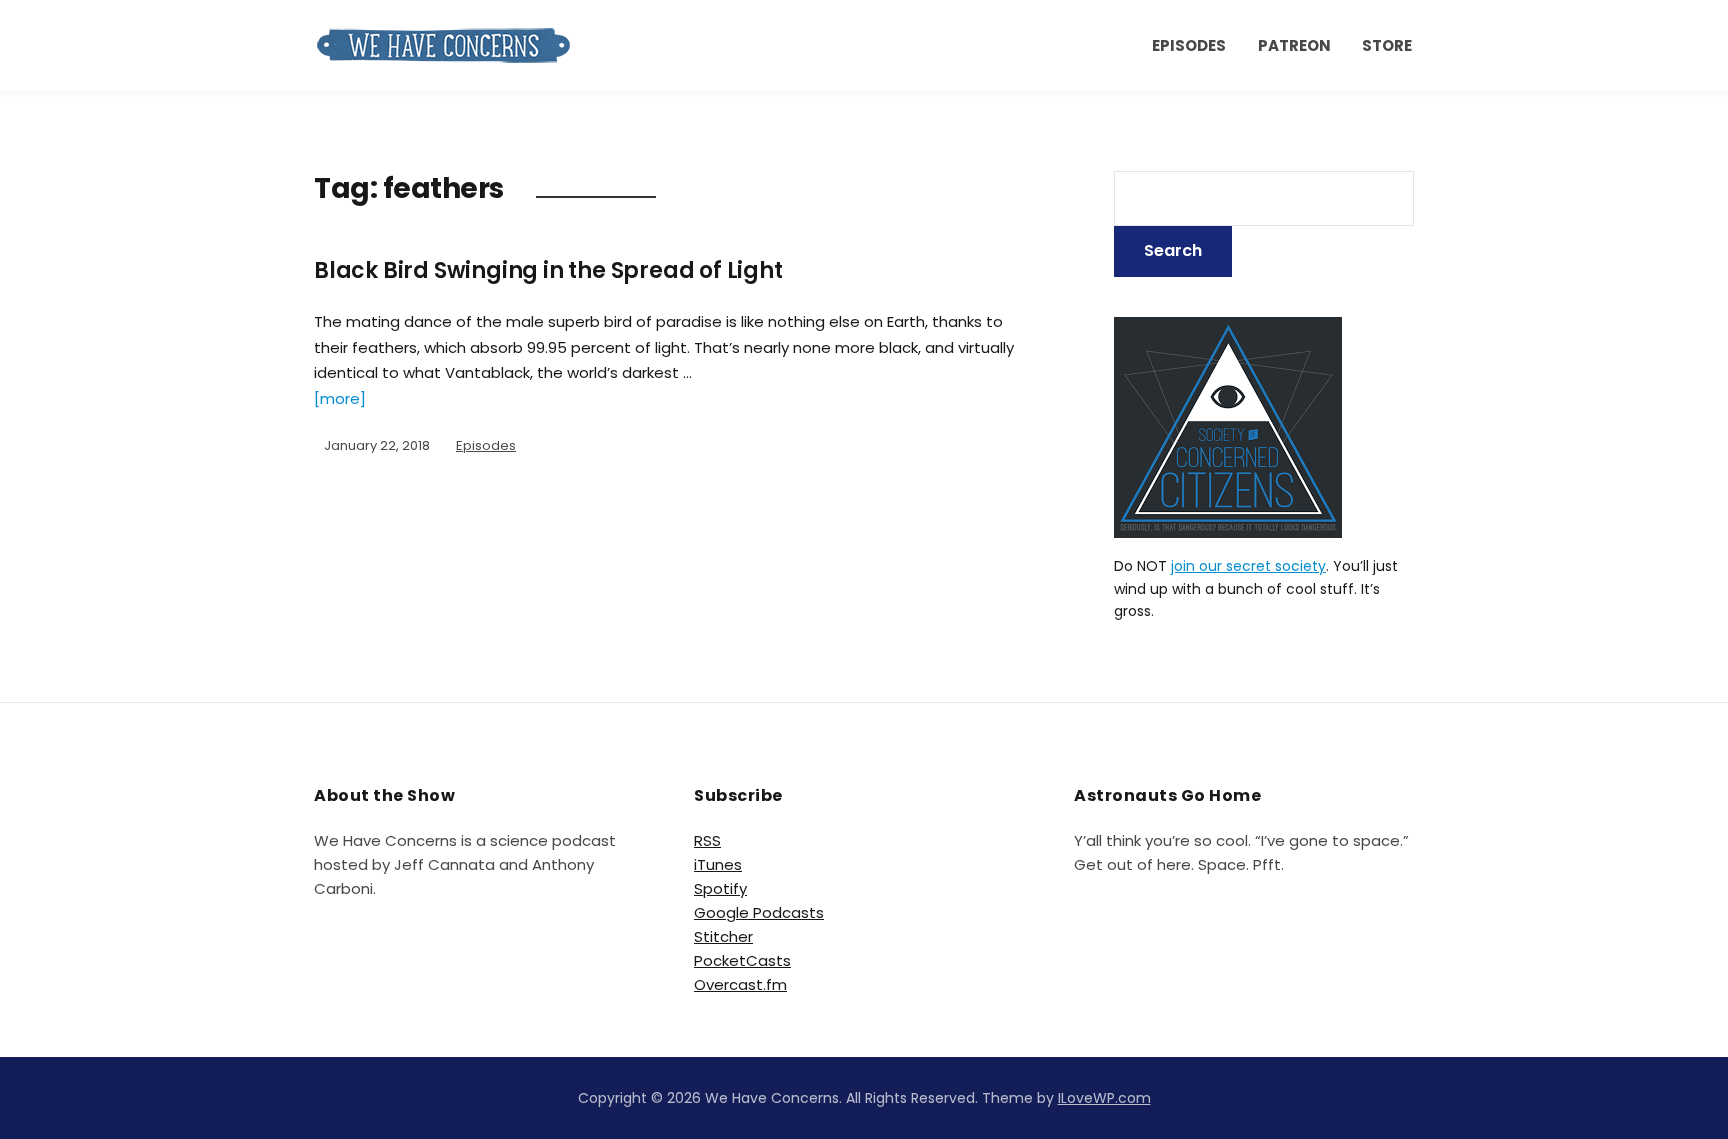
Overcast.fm (740, 984)
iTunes (718, 864)
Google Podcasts (759, 912)
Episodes (1189, 45)
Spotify (720, 888)
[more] (340, 398)
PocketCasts (742, 960)
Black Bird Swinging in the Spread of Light (548, 270)
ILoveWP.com (1104, 1098)
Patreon (1294, 45)
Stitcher (723, 936)
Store (1387, 45)
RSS (707, 840)
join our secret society (1248, 566)
